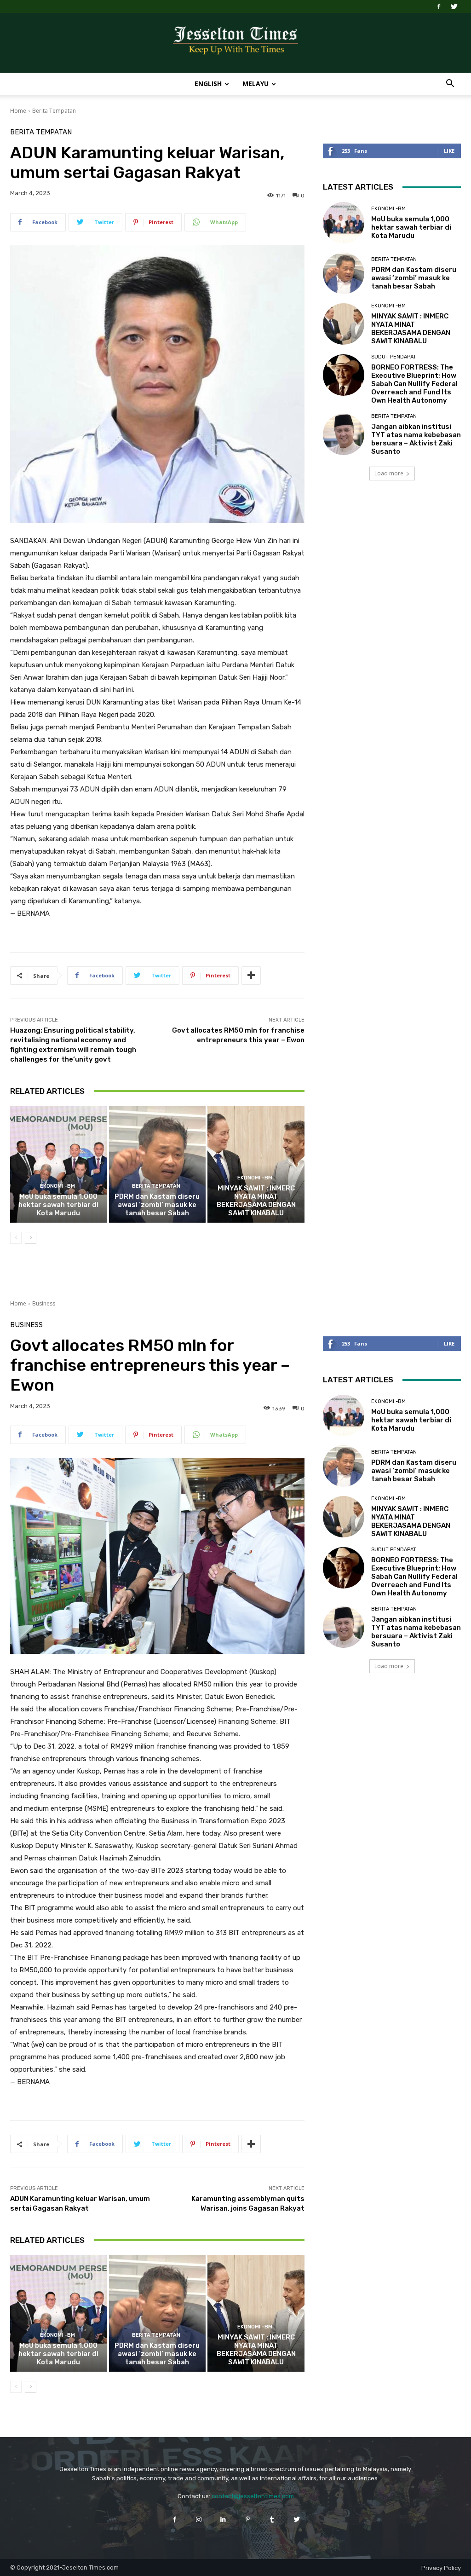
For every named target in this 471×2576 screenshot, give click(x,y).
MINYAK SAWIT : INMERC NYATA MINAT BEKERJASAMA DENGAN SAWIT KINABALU (256, 1201)
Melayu (256, 84)
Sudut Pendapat (394, 357)
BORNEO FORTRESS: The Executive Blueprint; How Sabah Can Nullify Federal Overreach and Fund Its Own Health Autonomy (414, 384)
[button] (450, 84)
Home (18, 111)
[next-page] (31, 1238)
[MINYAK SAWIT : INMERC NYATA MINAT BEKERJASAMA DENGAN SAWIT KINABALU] (256, 1164)
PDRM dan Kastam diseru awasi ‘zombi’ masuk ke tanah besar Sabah (157, 1205)
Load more (389, 473)
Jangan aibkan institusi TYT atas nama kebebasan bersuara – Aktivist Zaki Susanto (416, 439)
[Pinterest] (248, 2519)
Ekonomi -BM (57, 1186)
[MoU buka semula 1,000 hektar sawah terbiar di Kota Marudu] (59, 1164)
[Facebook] (439, 6)
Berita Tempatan (54, 111)
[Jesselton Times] (235, 43)
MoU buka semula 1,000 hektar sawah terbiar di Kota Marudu (58, 1205)
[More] (251, 976)
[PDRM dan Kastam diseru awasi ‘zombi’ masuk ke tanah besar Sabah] (158, 1164)
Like (449, 151)
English (208, 84)
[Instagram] (199, 2519)
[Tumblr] (272, 2519)
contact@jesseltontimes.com (253, 2496)
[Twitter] (454, 6)
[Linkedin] (223, 2519)
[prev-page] (16, 1238)
